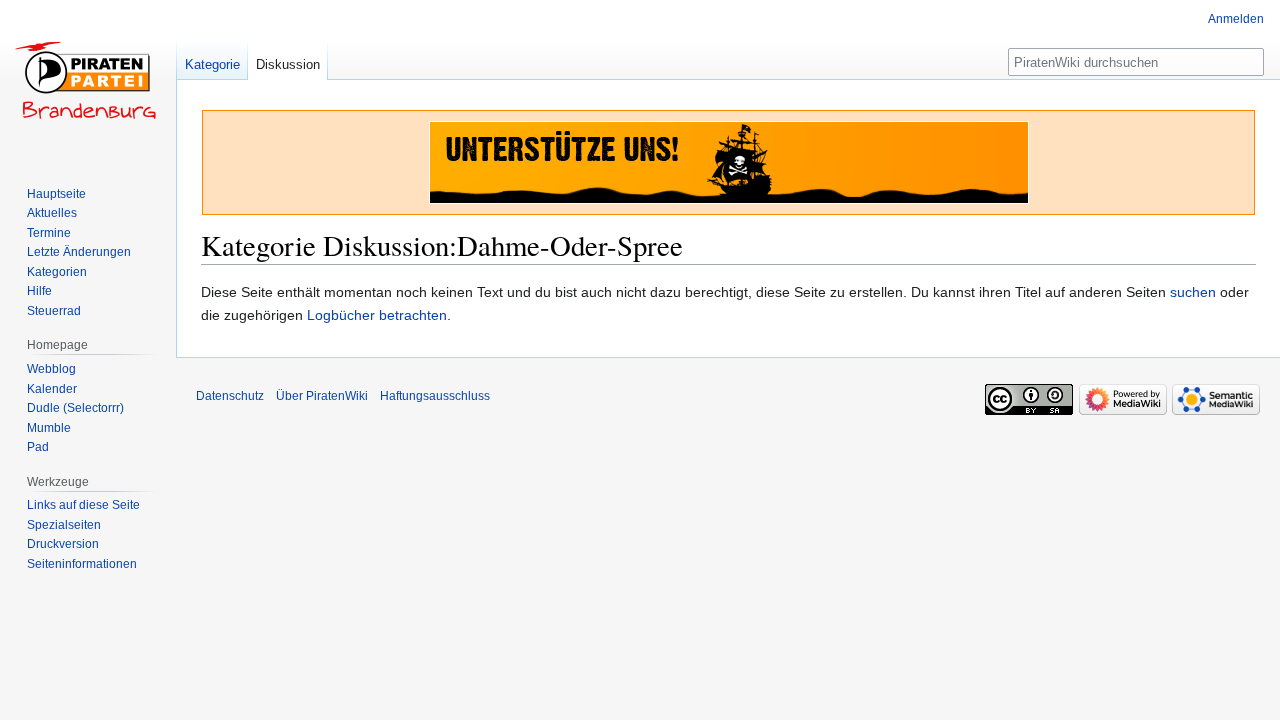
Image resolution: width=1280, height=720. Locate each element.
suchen (1193, 292)
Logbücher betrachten (377, 315)
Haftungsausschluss (435, 396)
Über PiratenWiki (322, 396)
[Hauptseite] (88, 80)
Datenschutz (230, 396)
